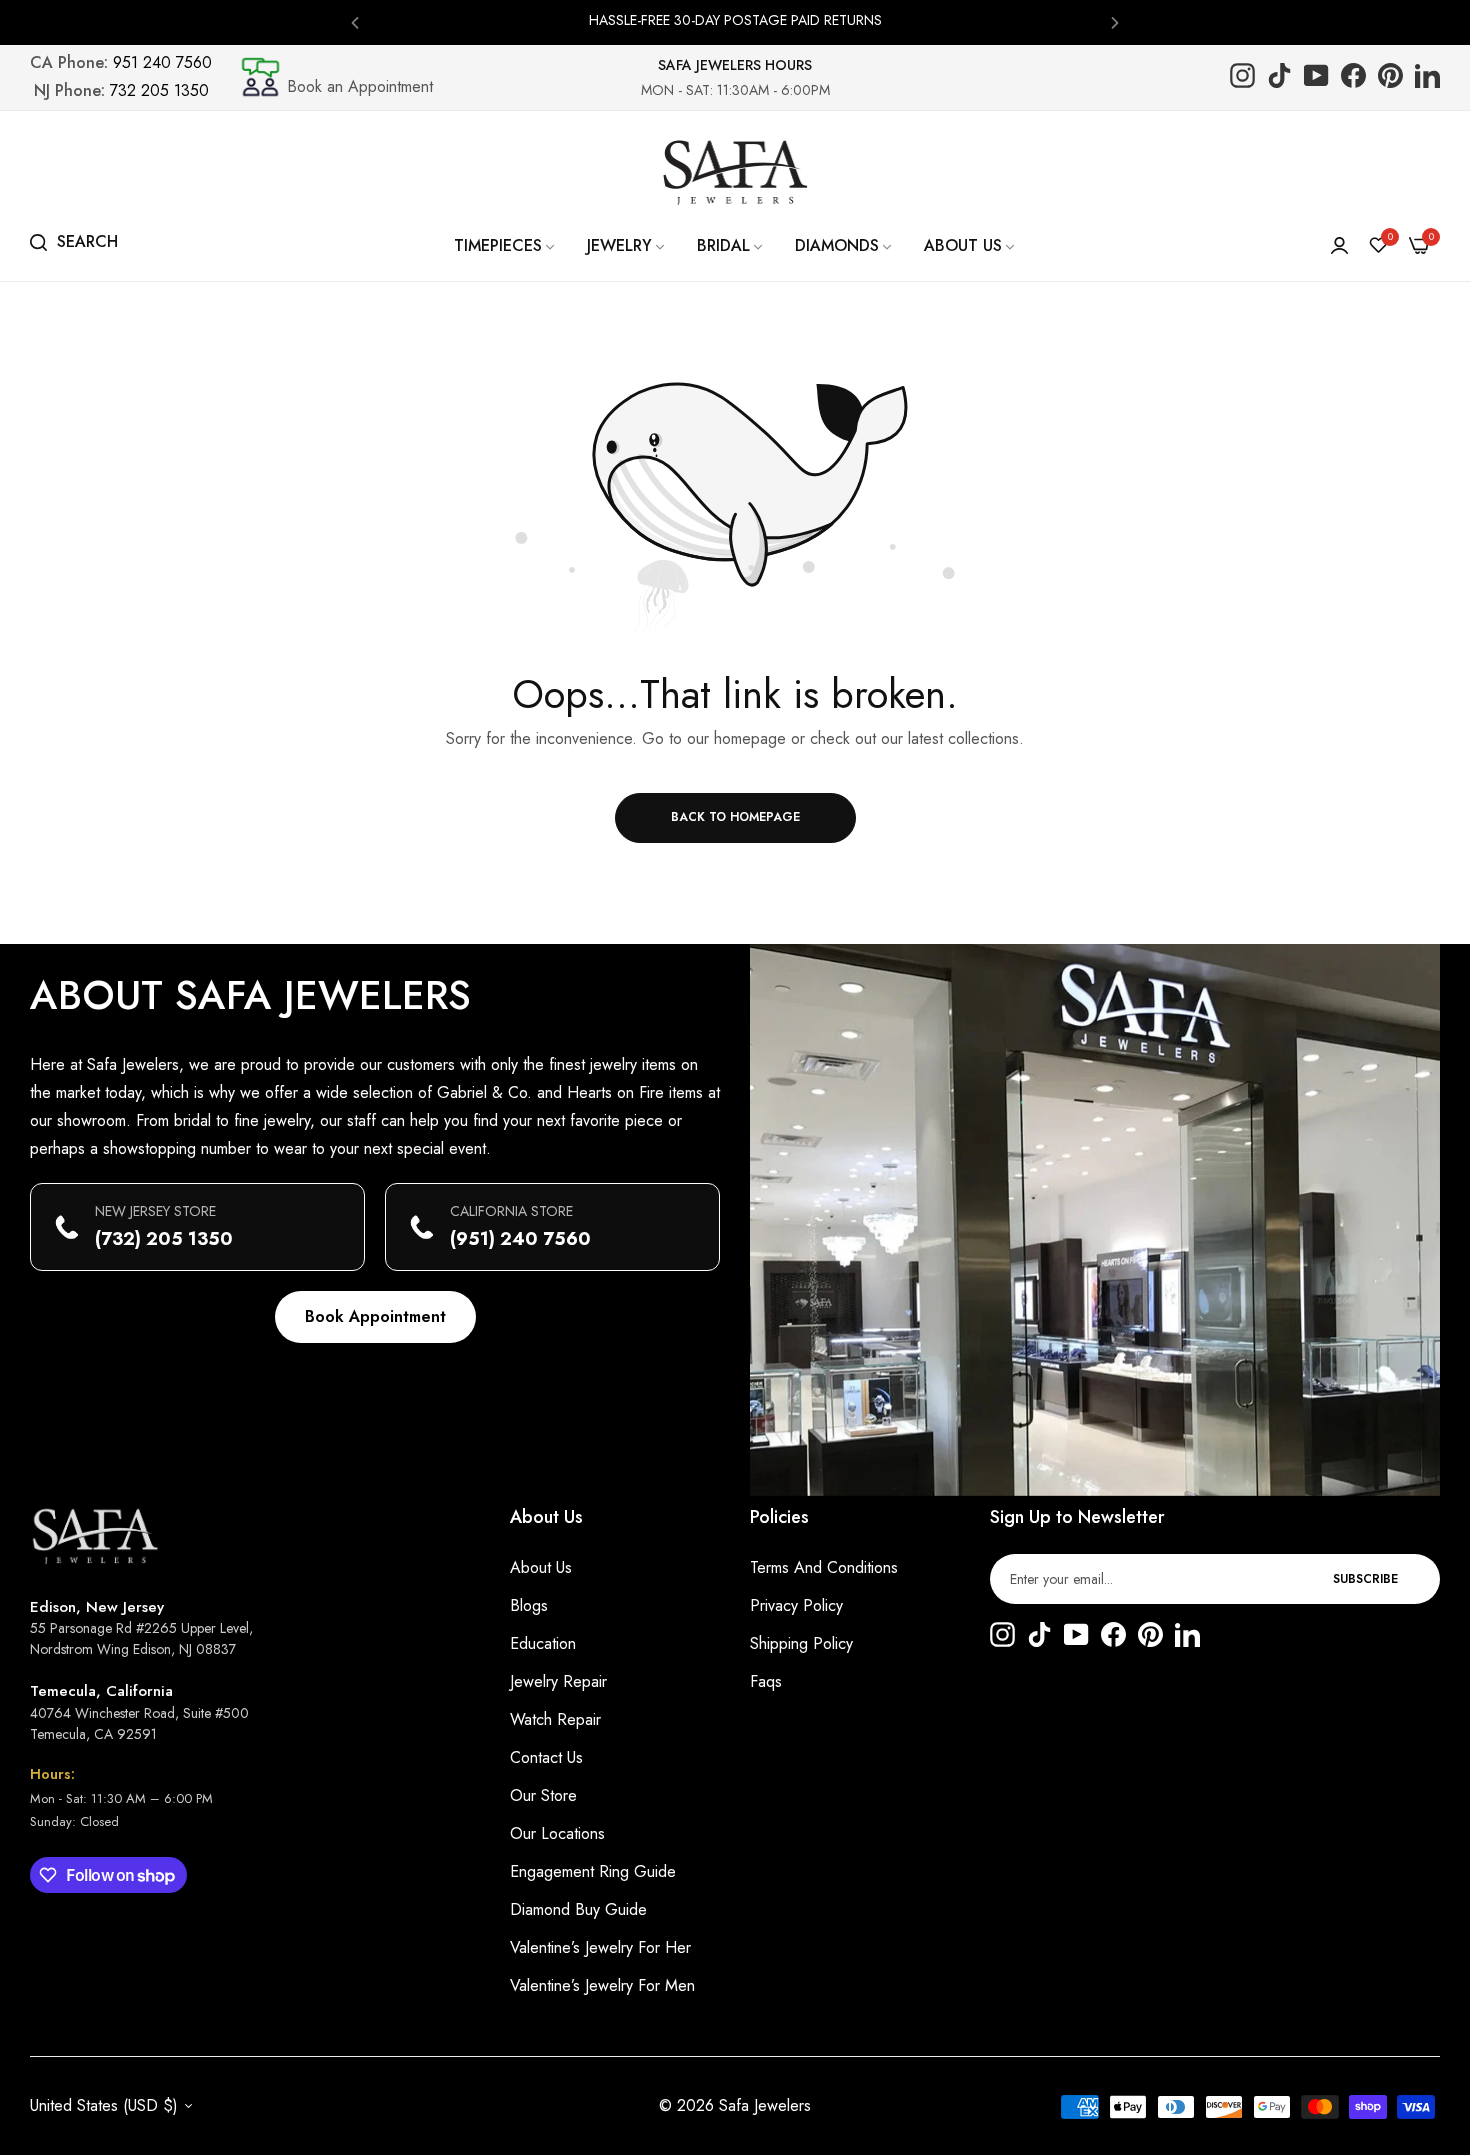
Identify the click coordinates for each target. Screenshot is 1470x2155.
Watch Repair (555, 1719)
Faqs (766, 1681)
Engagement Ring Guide (593, 1871)
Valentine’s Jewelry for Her (600, 1947)
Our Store (543, 1795)
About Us (541, 1567)
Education (543, 1643)
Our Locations (557, 1833)
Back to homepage (735, 817)
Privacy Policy (796, 1605)
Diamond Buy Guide (578, 1909)
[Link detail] (1242, 77)
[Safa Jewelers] (735, 172)
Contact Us (546, 1757)
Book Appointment (375, 1316)
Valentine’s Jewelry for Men (602, 1985)
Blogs (529, 1605)
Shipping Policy (801, 1643)
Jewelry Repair (558, 1681)
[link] (505, 246)
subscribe (1365, 1579)
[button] (355, 21)
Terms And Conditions (824, 1567)
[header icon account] (1339, 246)
